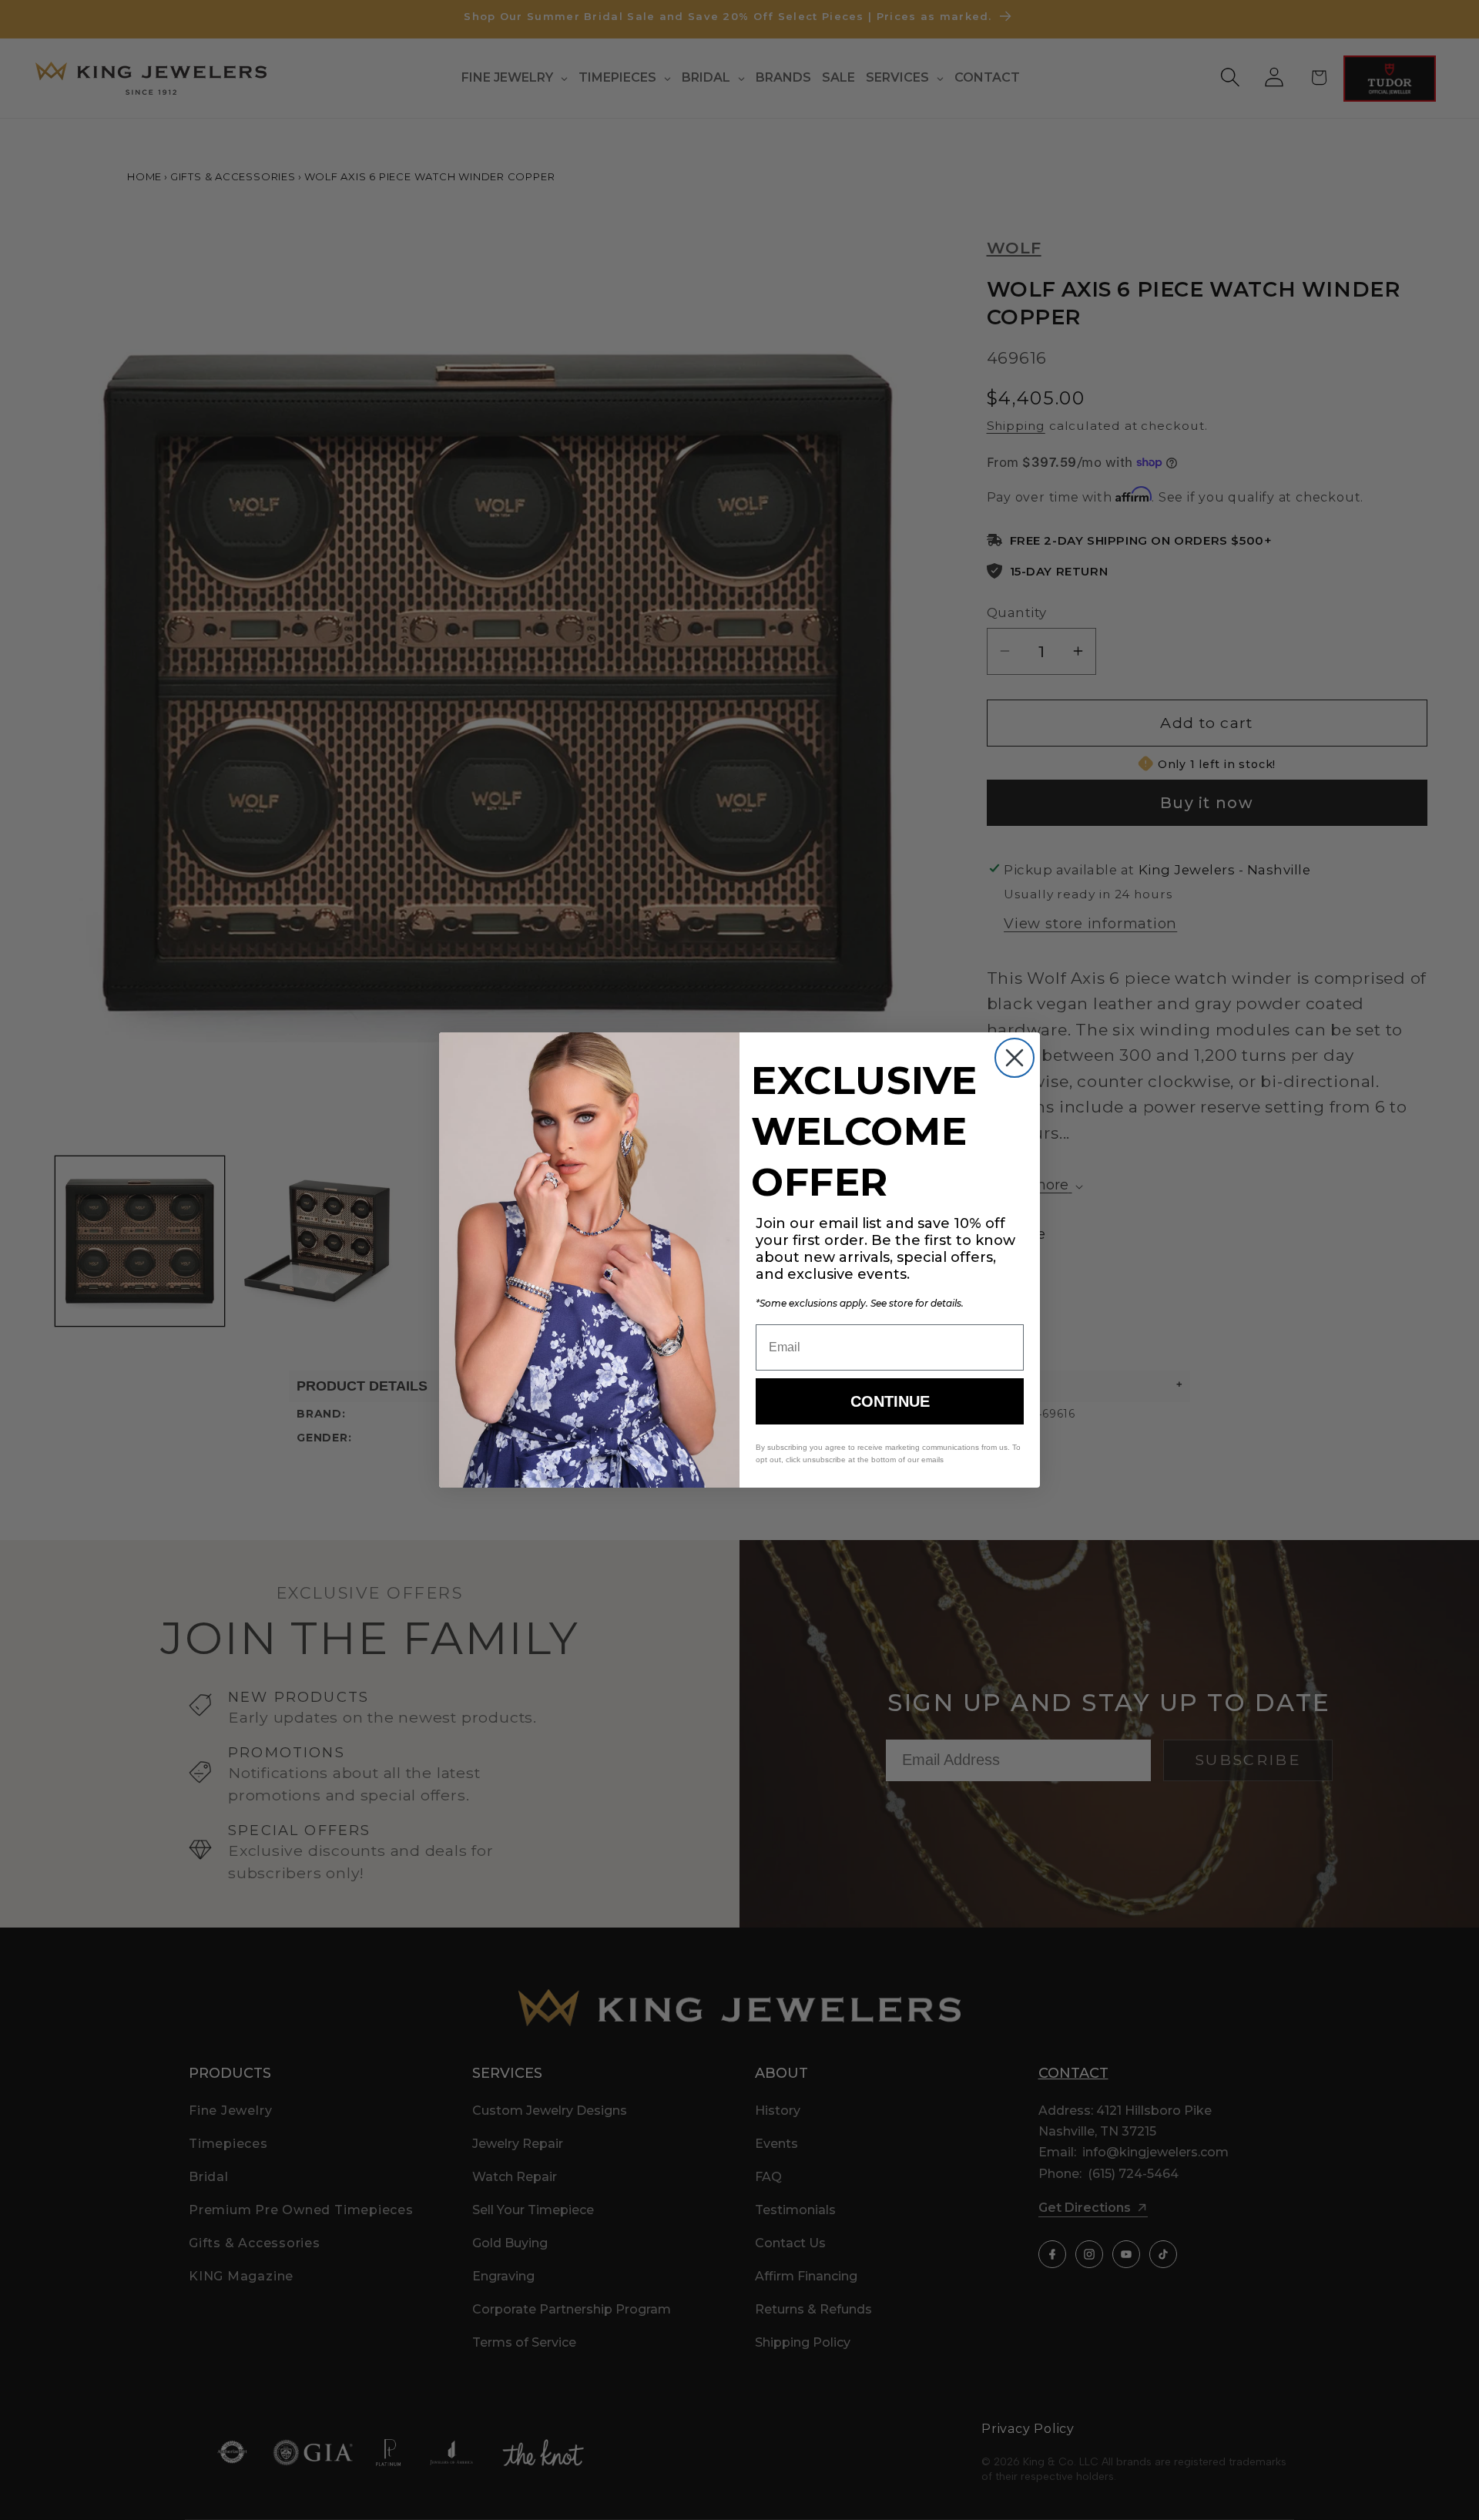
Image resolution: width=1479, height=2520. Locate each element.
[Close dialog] (1015, 1058)
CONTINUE (890, 1401)
